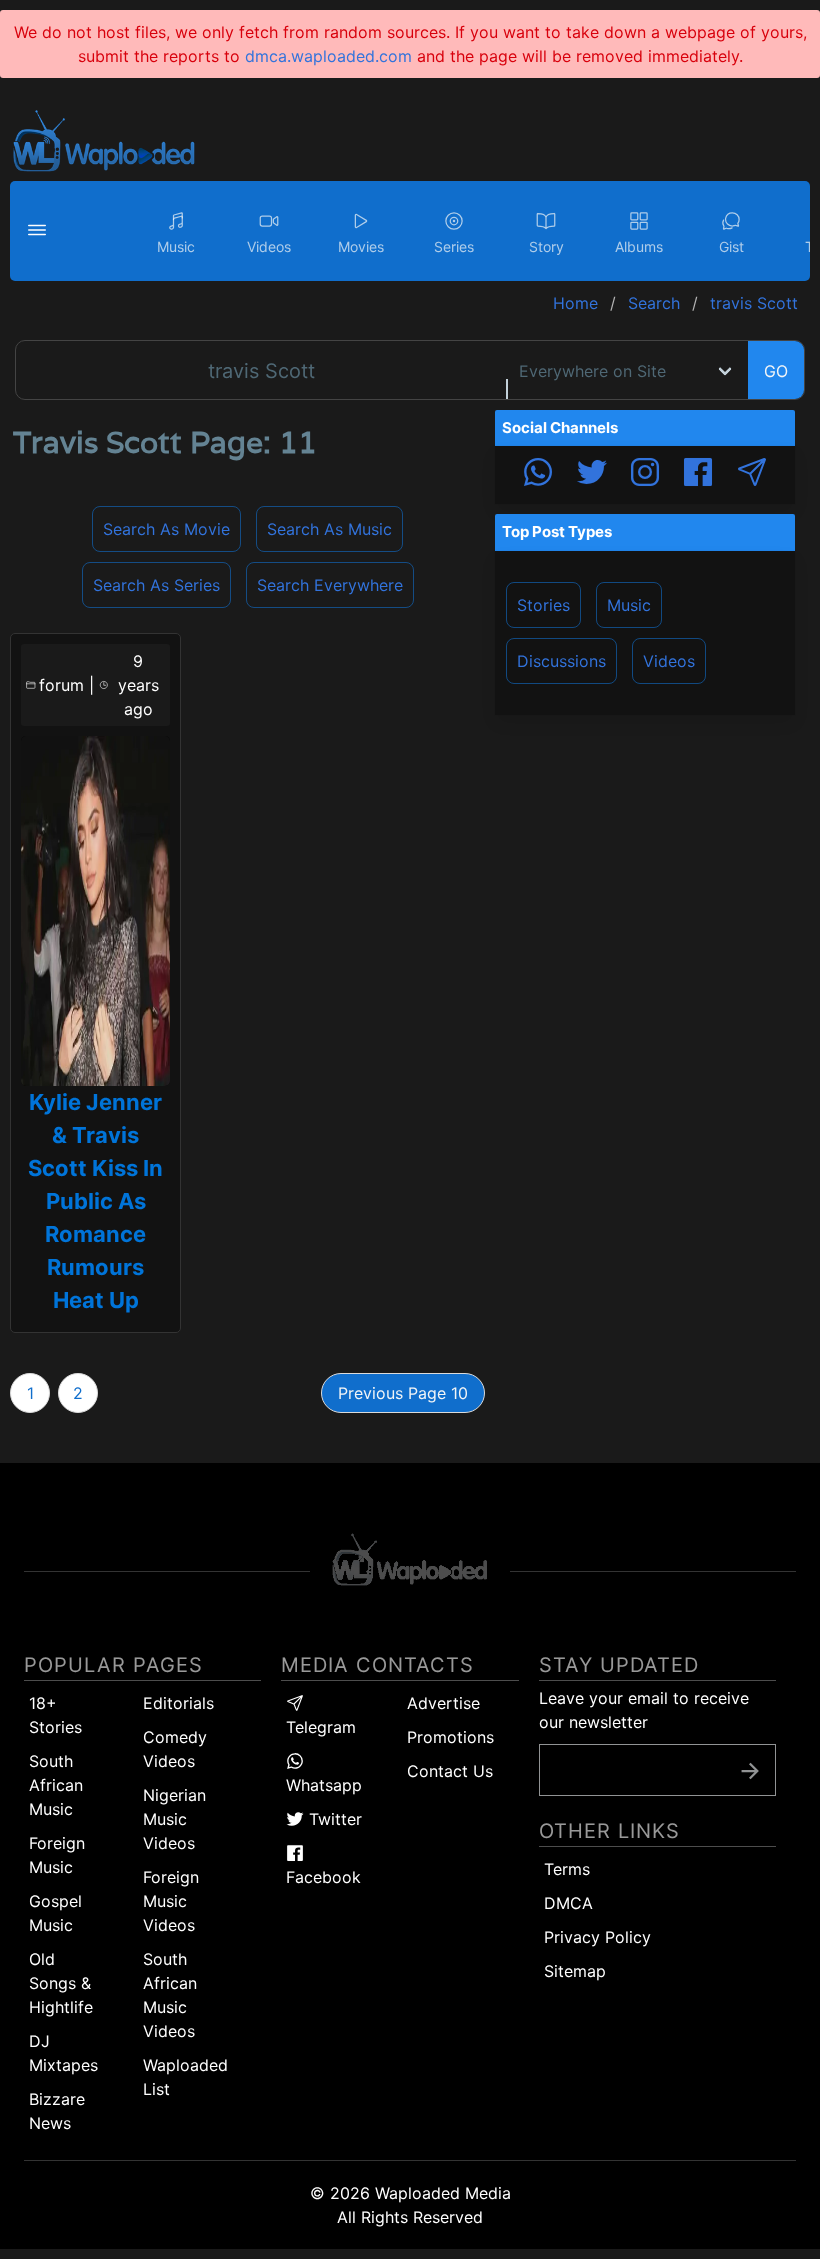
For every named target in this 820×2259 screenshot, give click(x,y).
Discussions (561, 661)
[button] (40, 231)
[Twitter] (592, 475)
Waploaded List (185, 2077)
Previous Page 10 (403, 1393)
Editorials (178, 1703)
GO (776, 371)
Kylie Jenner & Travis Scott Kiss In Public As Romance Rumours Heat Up (95, 1201)
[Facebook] (698, 475)
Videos (669, 661)
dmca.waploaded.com (328, 56)
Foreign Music (57, 1855)
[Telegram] (752, 475)
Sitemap (575, 1971)
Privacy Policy (597, 1937)
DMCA (568, 1903)
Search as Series (156, 585)
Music (629, 605)
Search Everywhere (330, 585)
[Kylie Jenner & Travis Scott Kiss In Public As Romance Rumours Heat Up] (95, 911)
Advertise (443, 1703)
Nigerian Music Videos (174, 1819)
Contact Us (450, 1771)
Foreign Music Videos (171, 1901)
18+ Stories (55, 1715)
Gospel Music (55, 1913)
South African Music (56, 1785)
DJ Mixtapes (63, 2053)
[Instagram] (645, 475)
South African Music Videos (170, 1995)
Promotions (450, 1737)
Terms (567, 1869)
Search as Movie (166, 529)
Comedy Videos (175, 1749)
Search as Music (329, 529)
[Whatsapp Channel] (538, 475)
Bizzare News (57, 2111)
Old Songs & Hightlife (61, 1983)
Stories (543, 605)
